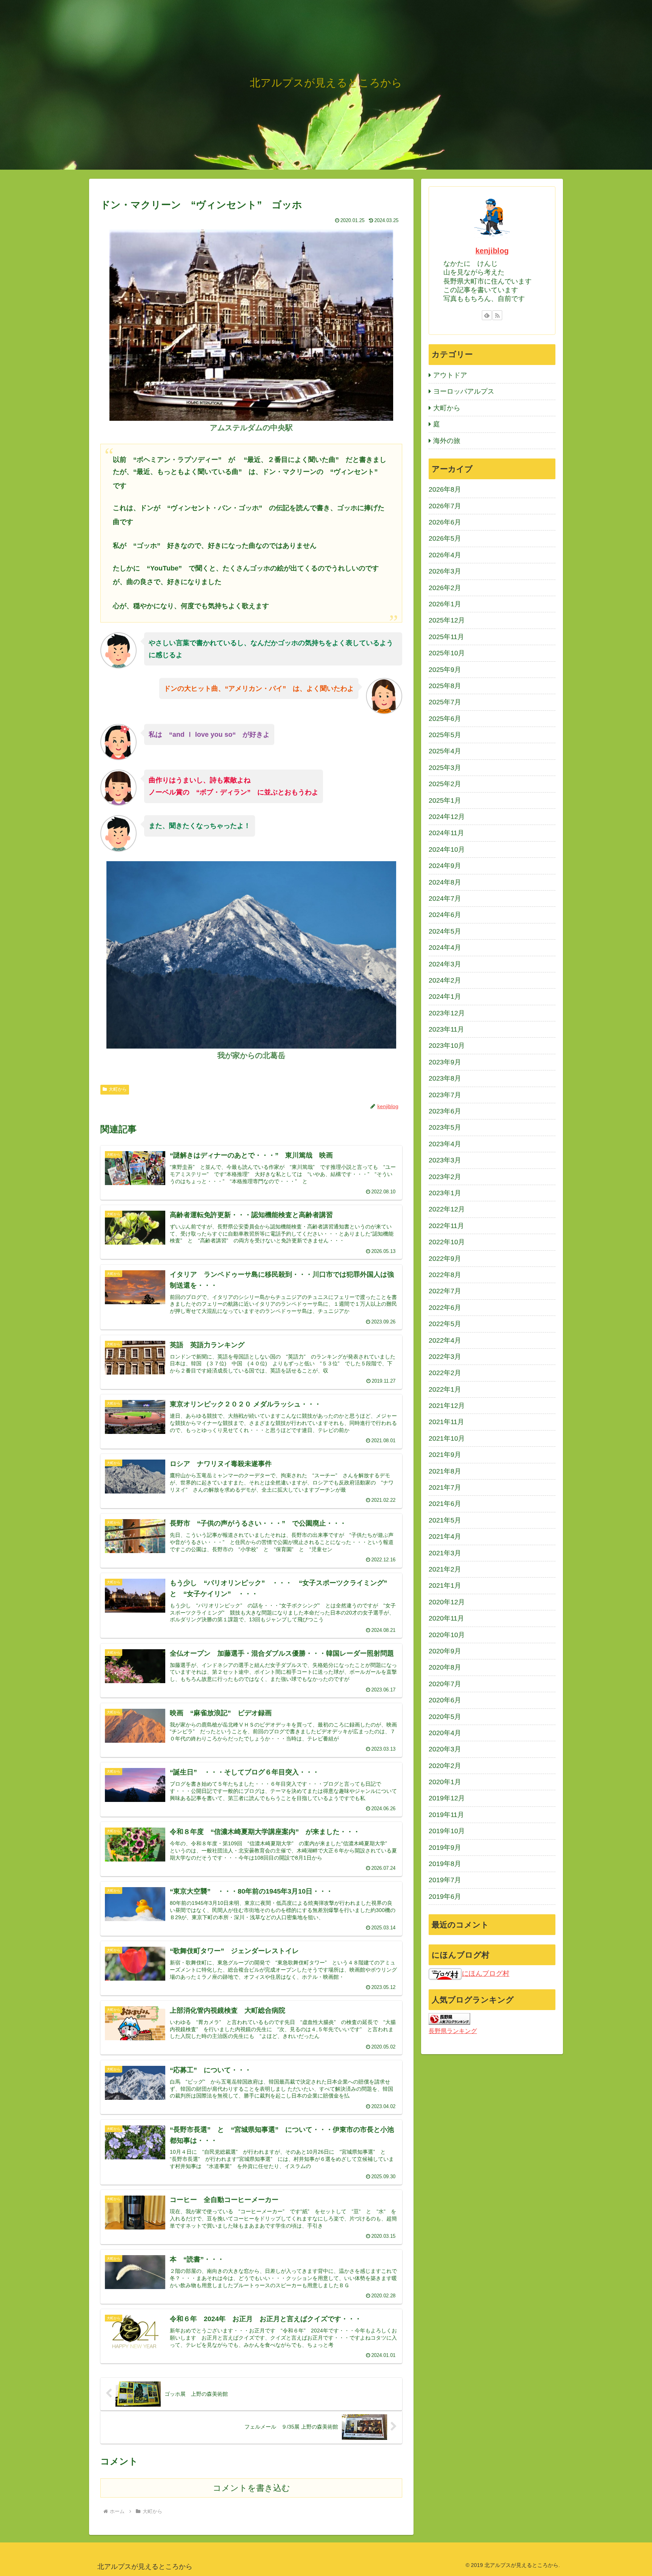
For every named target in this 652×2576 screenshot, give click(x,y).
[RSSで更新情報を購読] (497, 315)
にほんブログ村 (486, 1973)
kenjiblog (492, 251)
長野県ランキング (453, 2031)
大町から (118, 1089)
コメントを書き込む (251, 2488)
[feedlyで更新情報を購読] (487, 315)
